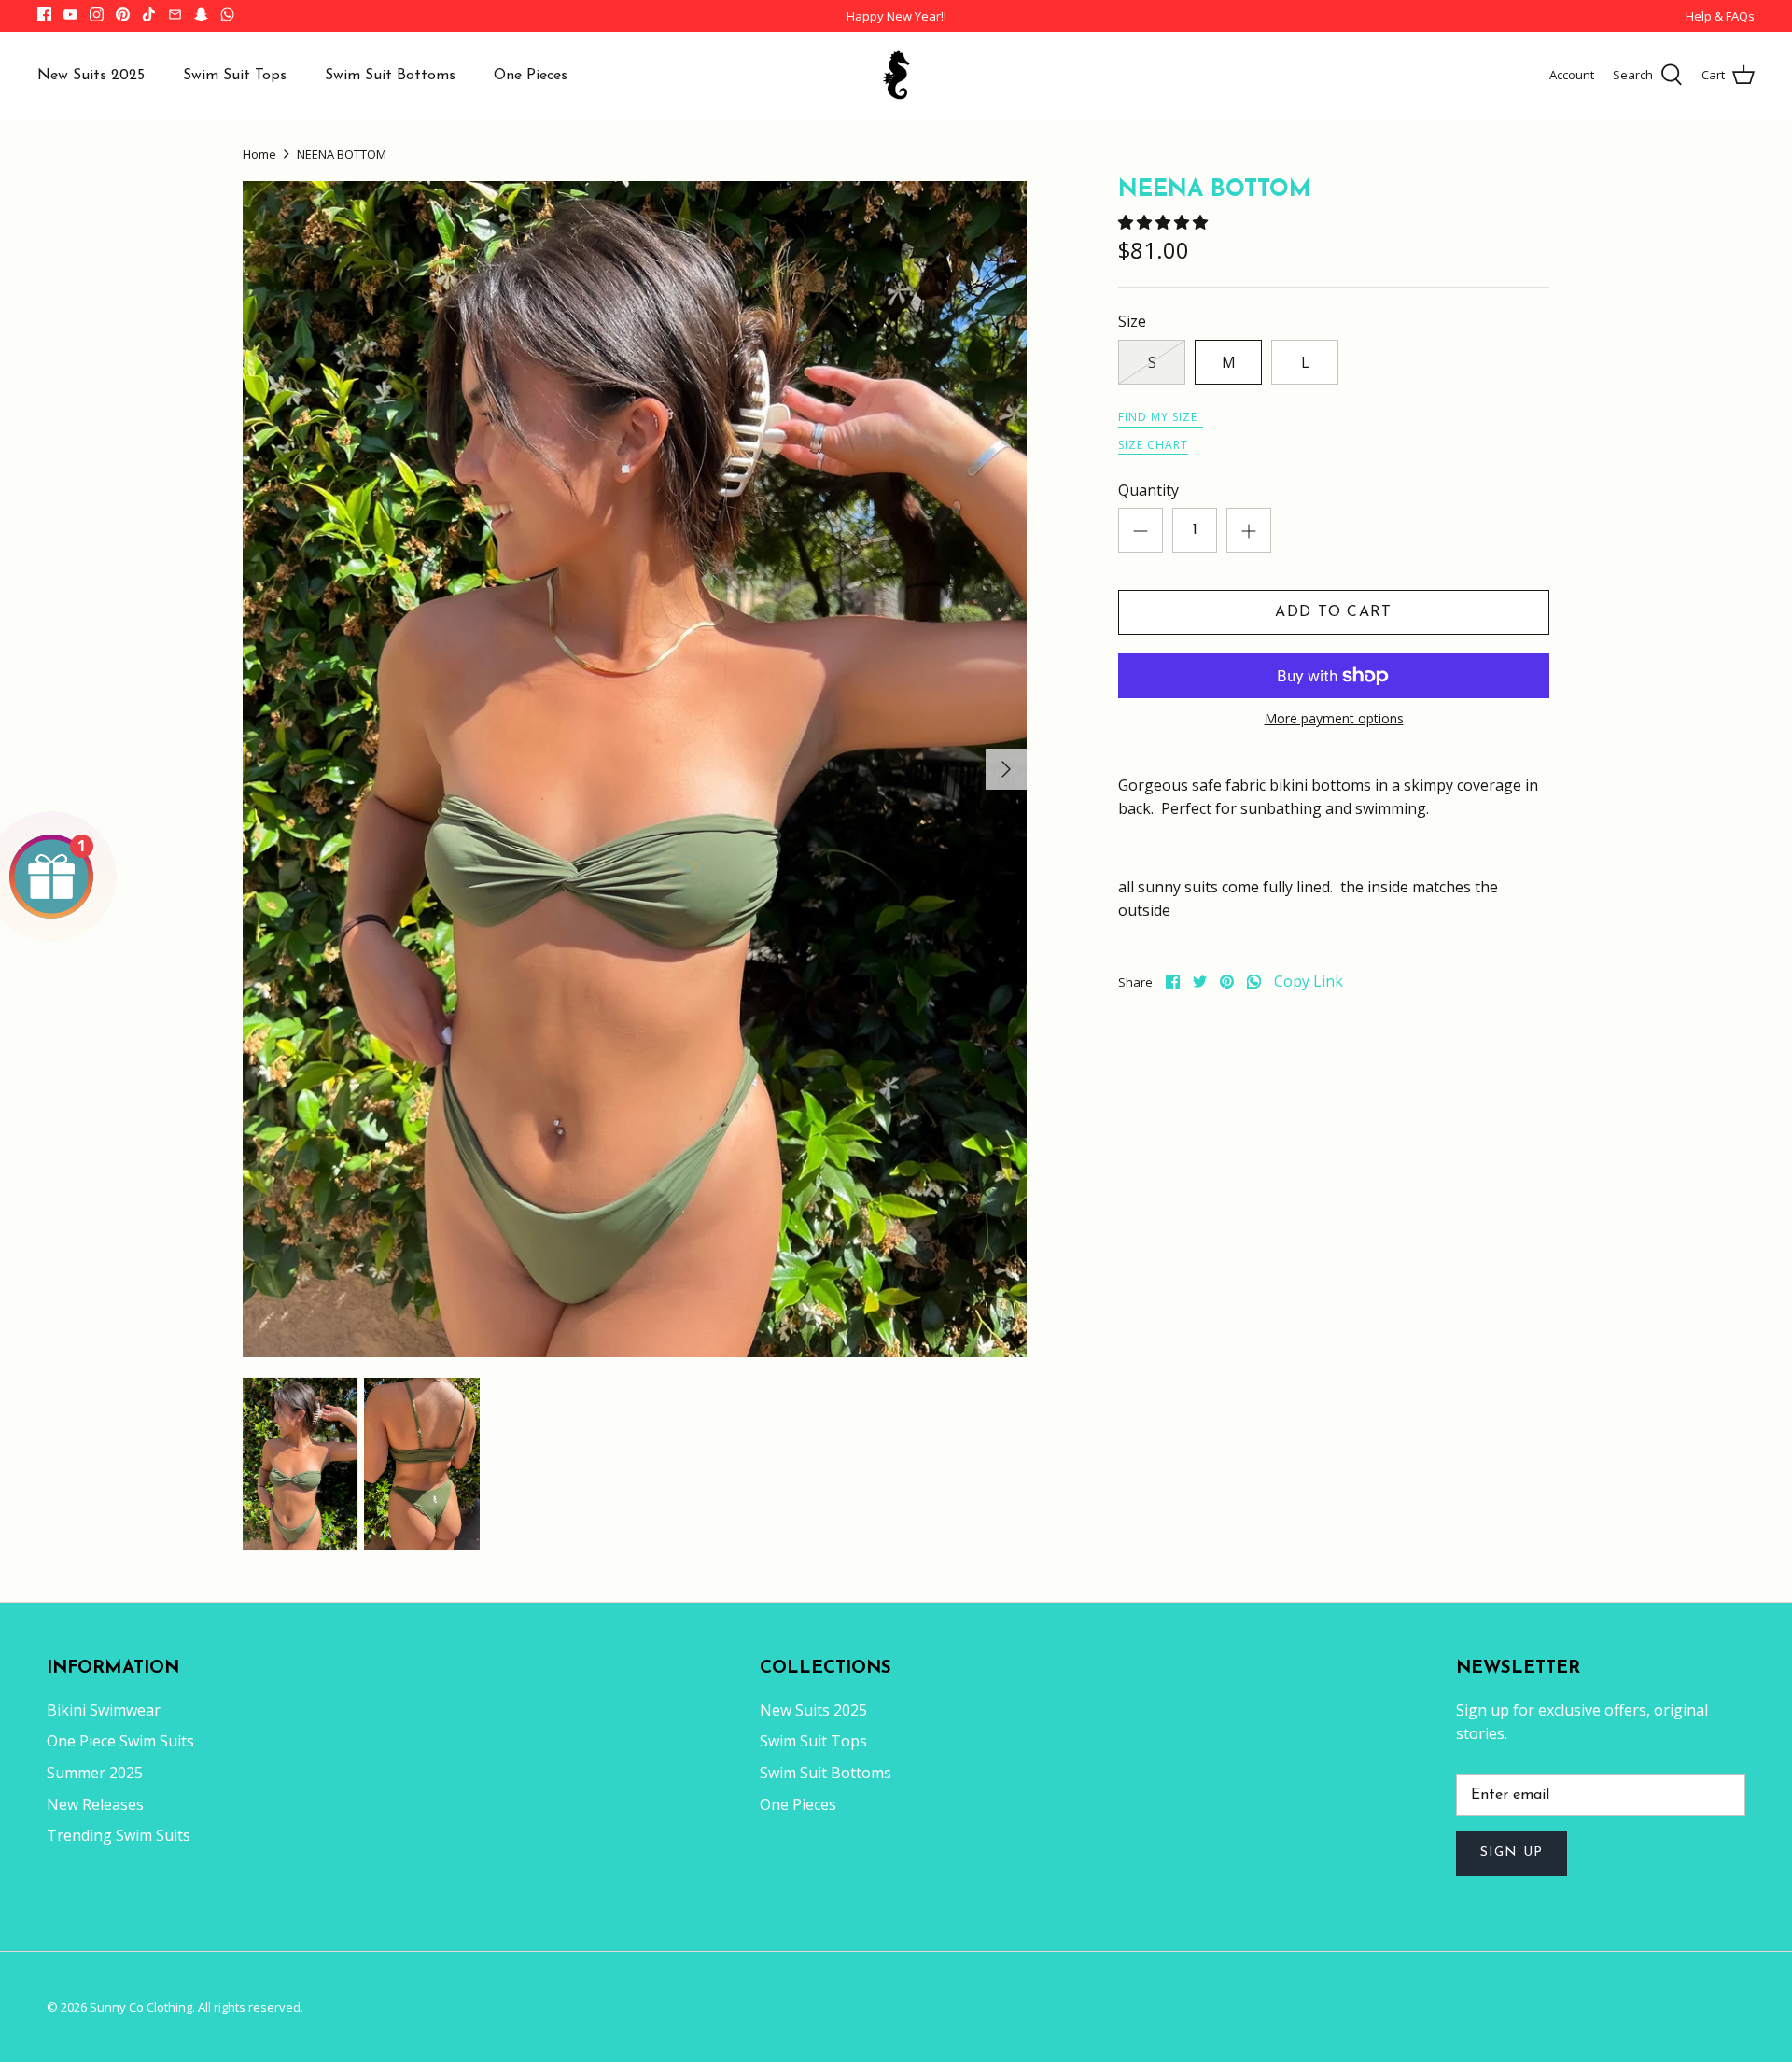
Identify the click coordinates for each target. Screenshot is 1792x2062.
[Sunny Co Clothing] (896, 75)
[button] (1165, 222)
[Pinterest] (123, 14)
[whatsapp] (1254, 982)
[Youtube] (70, 14)
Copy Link (1309, 982)
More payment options (1334, 719)
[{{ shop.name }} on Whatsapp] (227, 14)
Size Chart (1153, 445)
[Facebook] (44, 14)
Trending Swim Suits (119, 1835)
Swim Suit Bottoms (390, 76)
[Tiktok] (149, 14)
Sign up (1512, 1852)
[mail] (175, 14)
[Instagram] (97, 14)
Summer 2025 (95, 1773)
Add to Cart (1333, 612)
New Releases (95, 1804)
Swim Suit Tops (235, 76)
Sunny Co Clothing (141, 2007)
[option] (635, 769)
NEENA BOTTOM (342, 154)
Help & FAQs (1720, 16)
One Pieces (531, 76)
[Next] (1006, 769)
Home (259, 154)
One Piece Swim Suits (120, 1741)
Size (1132, 321)
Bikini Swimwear (104, 1710)
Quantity (1148, 490)
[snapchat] (201, 14)
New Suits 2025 (91, 76)
